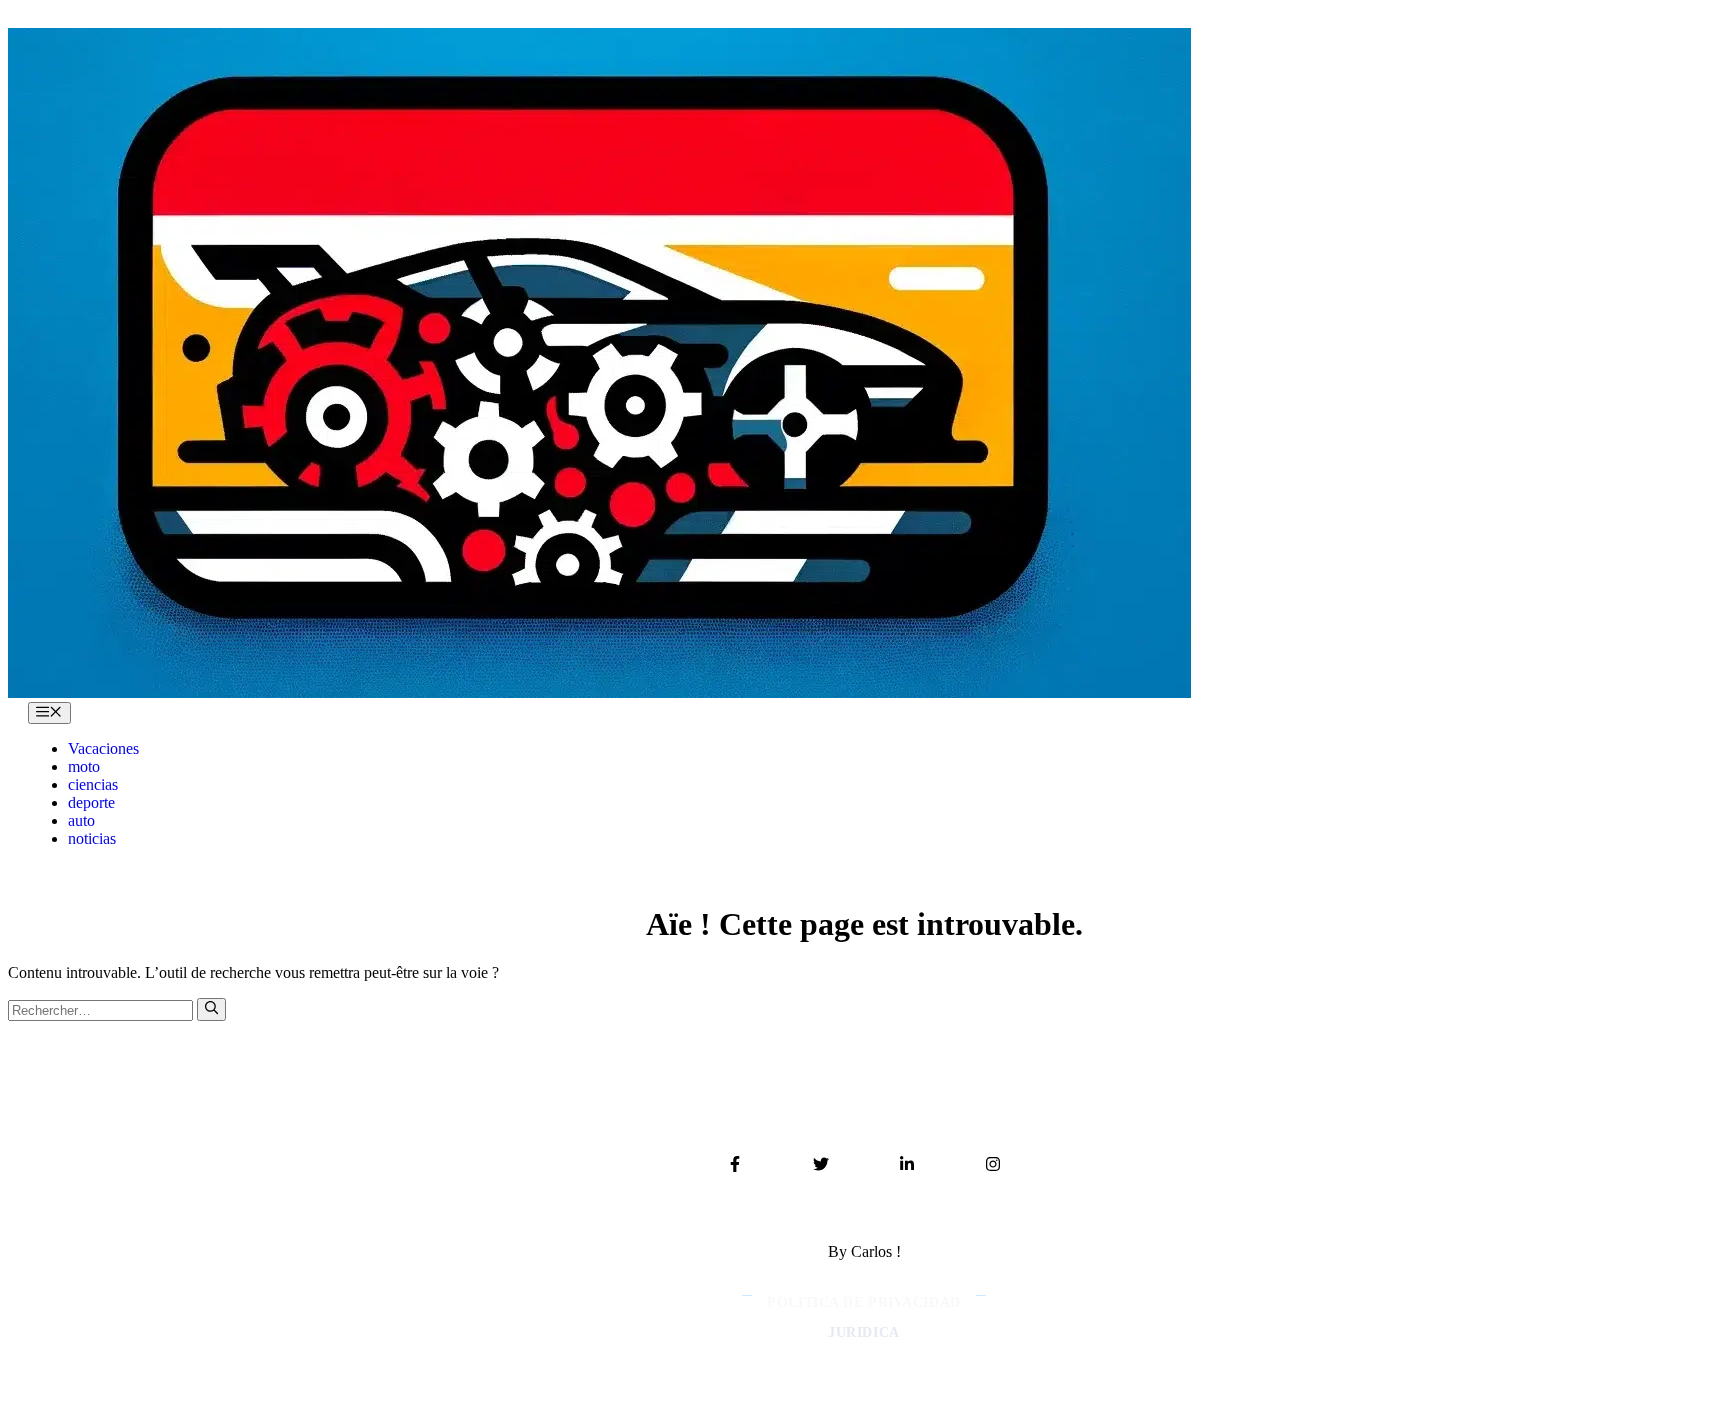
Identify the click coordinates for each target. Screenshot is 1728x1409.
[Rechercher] (211, 1009)
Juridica (863, 1332)
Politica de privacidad (863, 1302)
